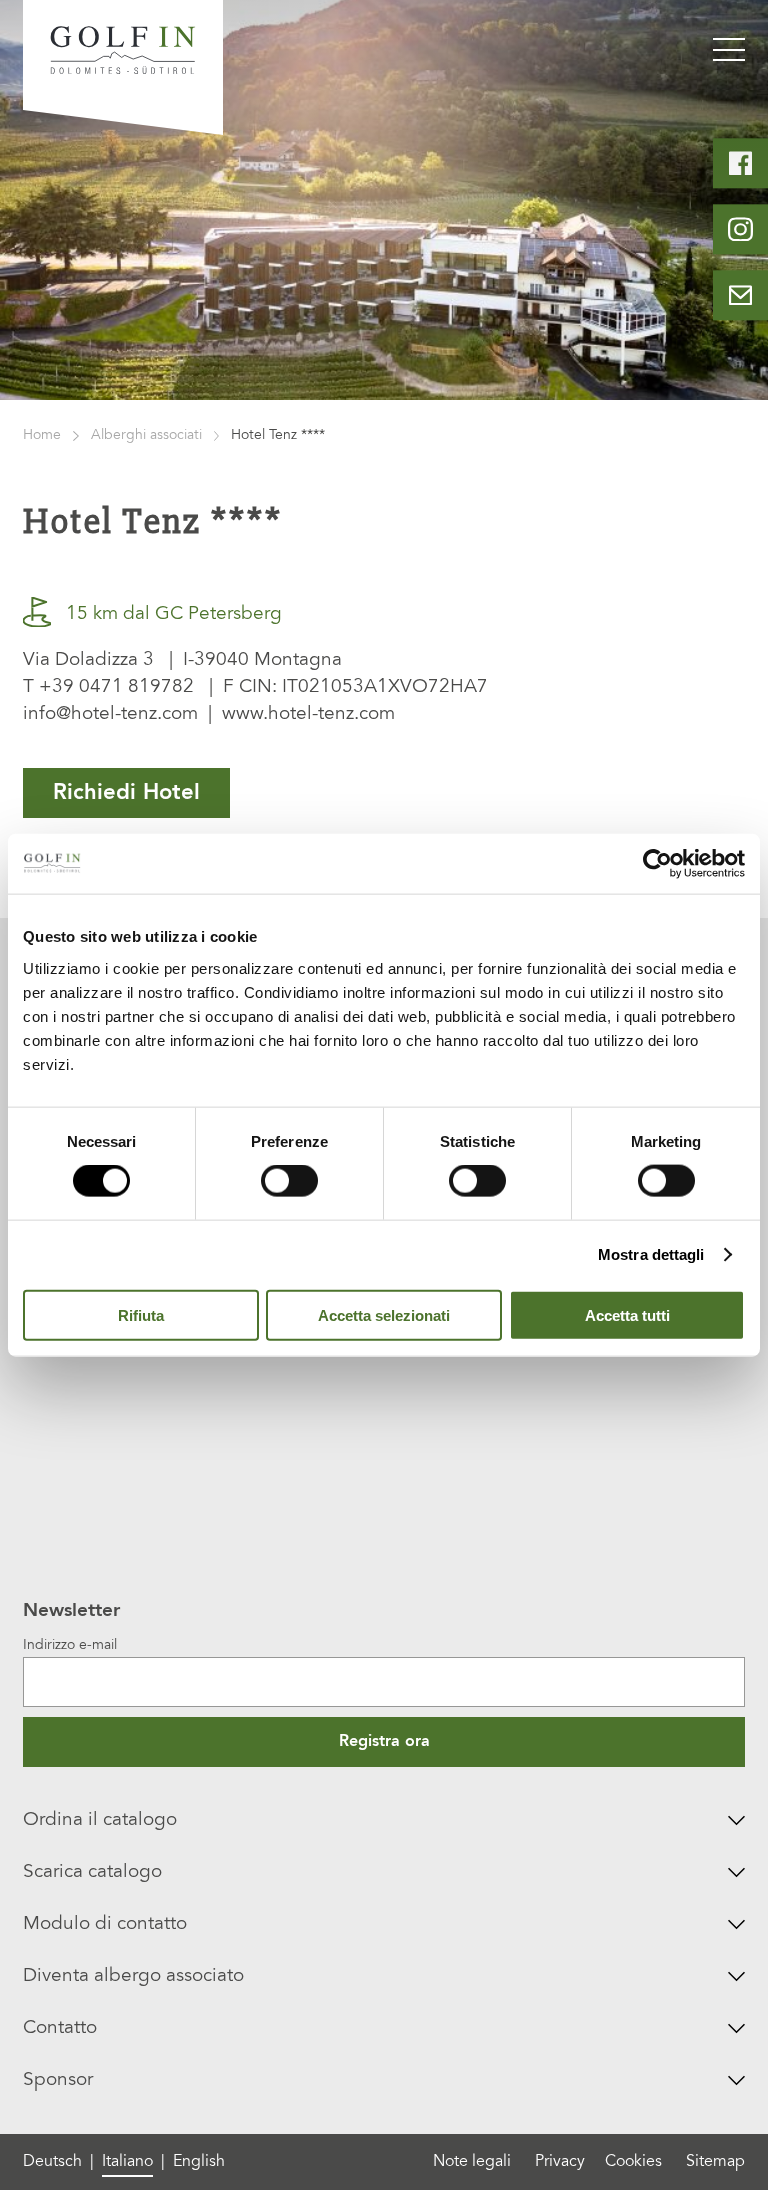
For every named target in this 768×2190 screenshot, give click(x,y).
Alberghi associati (146, 436)
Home (42, 436)
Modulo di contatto (105, 1924)
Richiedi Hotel (126, 793)
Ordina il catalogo (100, 1820)
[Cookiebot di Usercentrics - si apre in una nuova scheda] (657, 864)
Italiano (127, 2162)
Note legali (472, 2162)
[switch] (289, 1181)
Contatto (60, 2028)
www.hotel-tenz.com (308, 714)
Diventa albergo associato (133, 1976)
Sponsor (58, 2080)
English (199, 2162)
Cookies (633, 2162)
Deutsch (52, 2162)
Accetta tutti (627, 1314)
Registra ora (384, 1742)
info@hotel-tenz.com (110, 714)
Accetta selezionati (384, 1314)
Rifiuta (141, 1314)
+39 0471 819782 (116, 687)
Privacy (560, 2162)
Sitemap (715, 2162)
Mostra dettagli (651, 1254)
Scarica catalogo (92, 1872)
